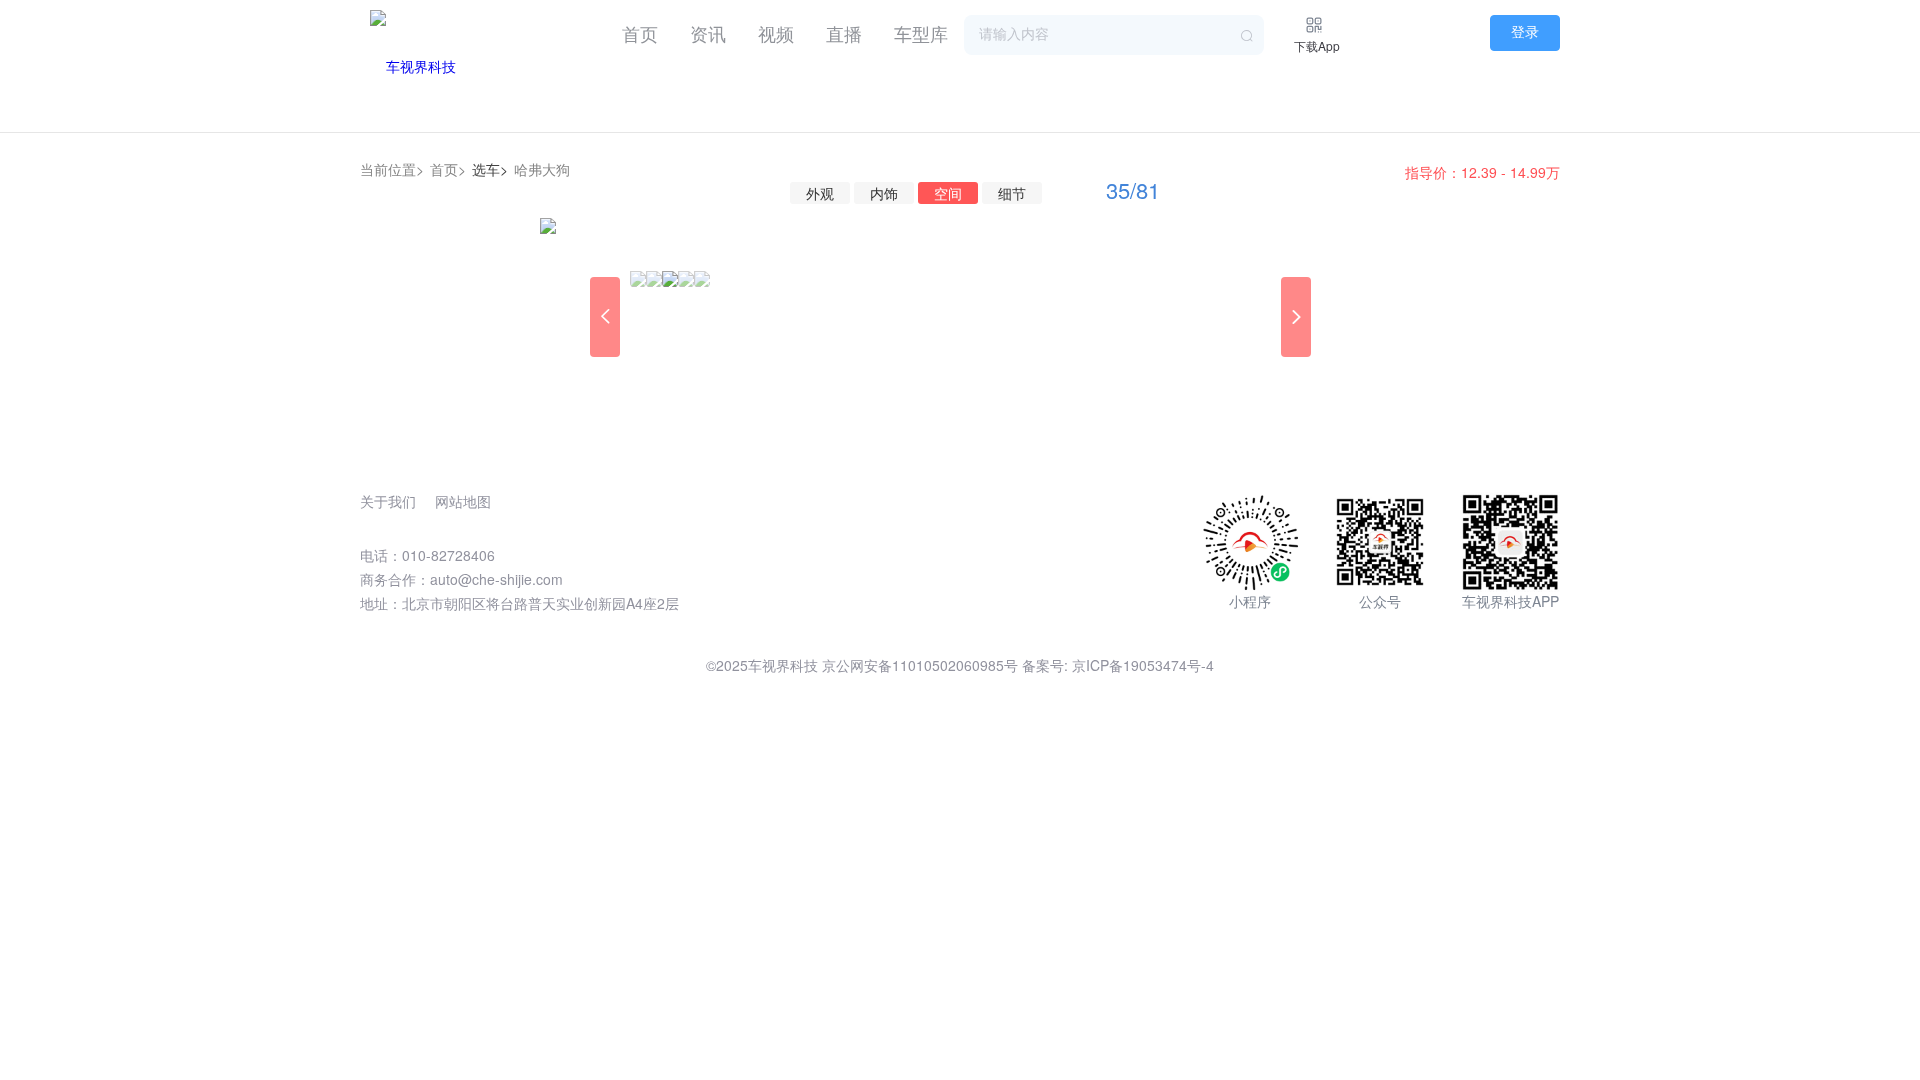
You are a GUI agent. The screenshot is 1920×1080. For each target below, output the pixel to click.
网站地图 (463, 501)
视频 (776, 33)
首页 (640, 33)
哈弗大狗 (542, 169)
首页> (448, 169)
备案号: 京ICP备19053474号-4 (1118, 665)
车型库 (921, 33)
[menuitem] (640, 30)
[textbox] (1114, 35)
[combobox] (1114, 35)
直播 (844, 33)
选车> (490, 169)
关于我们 (388, 501)
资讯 (708, 33)
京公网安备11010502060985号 (920, 665)
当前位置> (392, 169)
